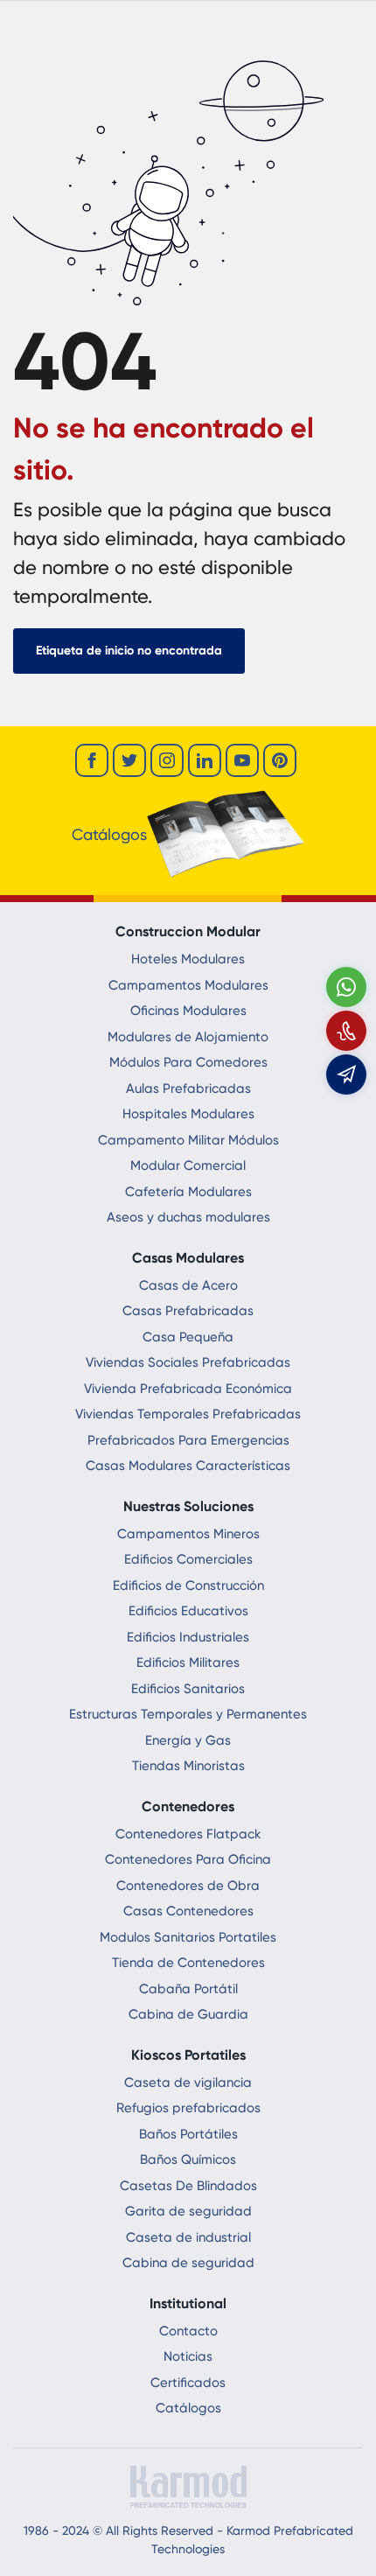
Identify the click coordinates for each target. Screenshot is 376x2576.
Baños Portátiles (188, 2134)
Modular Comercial (188, 1165)
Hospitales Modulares (188, 1114)
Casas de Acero (188, 1285)
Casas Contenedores (188, 1911)
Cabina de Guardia (188, 2014)
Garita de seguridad (188, 2211)
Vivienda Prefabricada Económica (188, 1389)
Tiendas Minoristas (188, 1766)
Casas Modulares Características (188, 1466)
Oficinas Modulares (188, 1011)
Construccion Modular (188, 931)
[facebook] (92, 760)
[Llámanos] (346, 1031)
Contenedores (188, 1806)
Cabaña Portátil (188, 1989)
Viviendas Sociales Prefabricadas (188, 1362)
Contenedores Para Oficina (188, 1859)
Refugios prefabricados (188, 2108)
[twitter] (129, 760)
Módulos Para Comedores (188, 1062)
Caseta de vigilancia (188, 2082)
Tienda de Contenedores (188, 1963)
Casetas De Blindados (188, 2186)
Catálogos (188, 2408)
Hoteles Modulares (188, 959)
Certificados (188, 2383)
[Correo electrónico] (346, 1074)
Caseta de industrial (188, 2237)
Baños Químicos (188, 2159)
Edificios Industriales (188, 1637)
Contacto (188, 2331)
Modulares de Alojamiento (188, 1037)
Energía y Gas (188, 1740)
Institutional (188, 2303)
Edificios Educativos (188, 1611)
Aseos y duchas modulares (188, 1217)
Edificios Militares (188, 1662)
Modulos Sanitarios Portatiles (188, 1937)
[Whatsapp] (346, 987)
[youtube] (242, 760)
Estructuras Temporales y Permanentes (188, 1714)
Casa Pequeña (188, 1337)
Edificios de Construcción (188, 1585)
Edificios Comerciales (188, 1559)
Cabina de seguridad (188, 2263)
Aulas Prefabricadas (188, 1088)
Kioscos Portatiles (188, 2055)
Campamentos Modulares (188, 985)
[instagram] (167, 760)
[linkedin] (205, 760)
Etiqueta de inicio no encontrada (129, 651)
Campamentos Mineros (188, 1534)
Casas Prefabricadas (188, 1311)
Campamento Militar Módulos (188, 1140)
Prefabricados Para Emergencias (188, 1440)
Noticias (188, 2356)
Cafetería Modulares (188, 1192)
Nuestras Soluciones (188, 1506)
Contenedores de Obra (188, 1886)
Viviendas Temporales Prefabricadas (188, 1414)
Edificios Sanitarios (188, 1689)
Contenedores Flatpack (188, 1834)
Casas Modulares (188, 1258)
